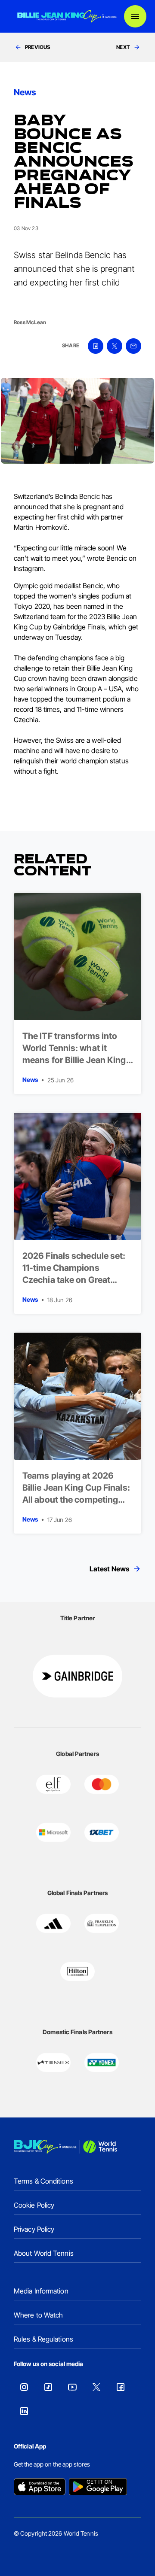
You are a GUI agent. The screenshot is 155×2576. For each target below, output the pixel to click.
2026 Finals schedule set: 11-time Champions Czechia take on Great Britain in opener (74, 1274)
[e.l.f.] (53, 1784)
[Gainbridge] (77, 1676)
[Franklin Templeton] (102, 1923)
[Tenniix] (53, 2063)
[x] (115, 346)
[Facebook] (121, 2387)
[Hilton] (77, 1971)
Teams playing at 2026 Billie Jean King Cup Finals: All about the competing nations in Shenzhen (76, 1494)
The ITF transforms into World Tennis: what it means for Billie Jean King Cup (74, 1054)
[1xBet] (102, 1832)
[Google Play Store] (98, 2488)
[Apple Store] (40, 2488)
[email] (133, 346)
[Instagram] (24, 2387)
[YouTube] (72, 2387)
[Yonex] (102, 2063)
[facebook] (96, 346)
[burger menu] (135, 16)
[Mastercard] (102, 1784)
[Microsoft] (53, 1832)
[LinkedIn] (24, 2411)
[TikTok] (48, 2387)
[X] (96, 2387)
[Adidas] (53, 1923)
